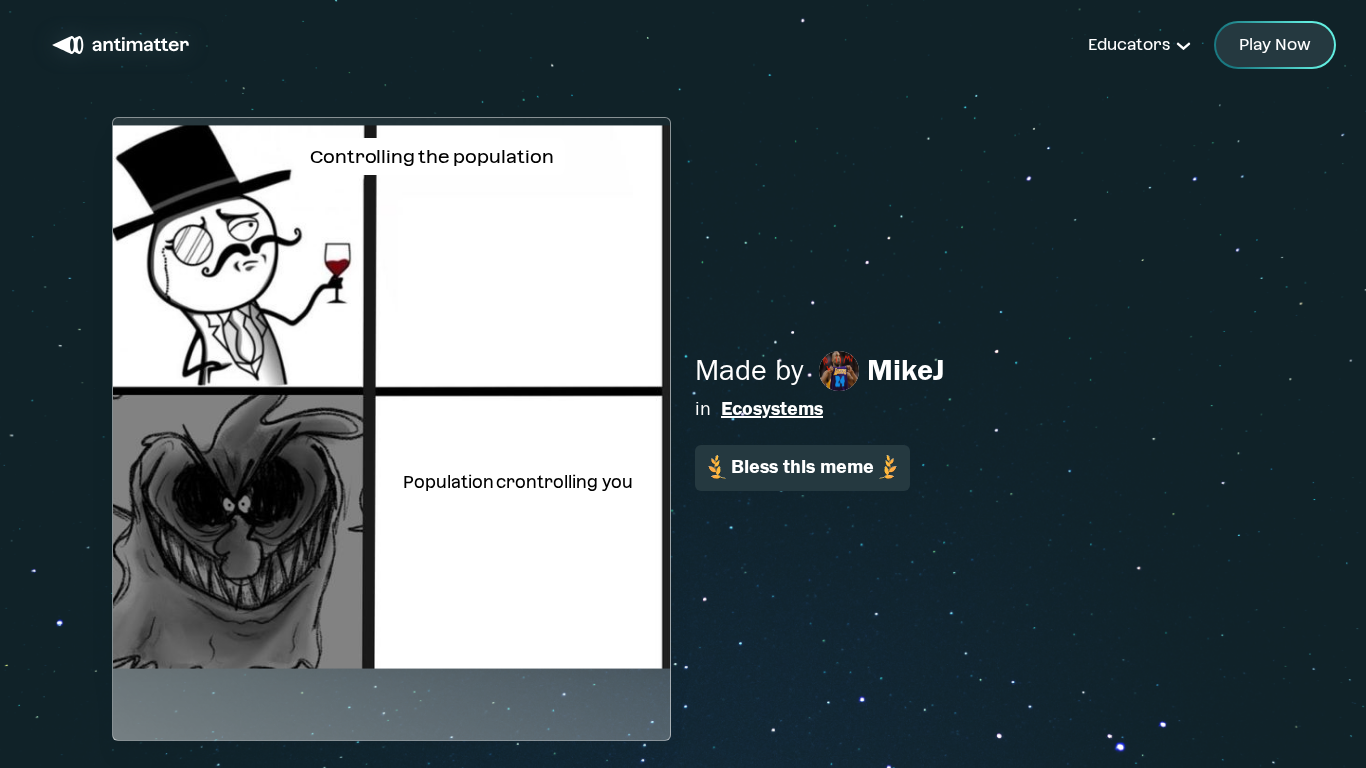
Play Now (1275, 44)
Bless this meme (802, 466)
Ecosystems (772, 408)
